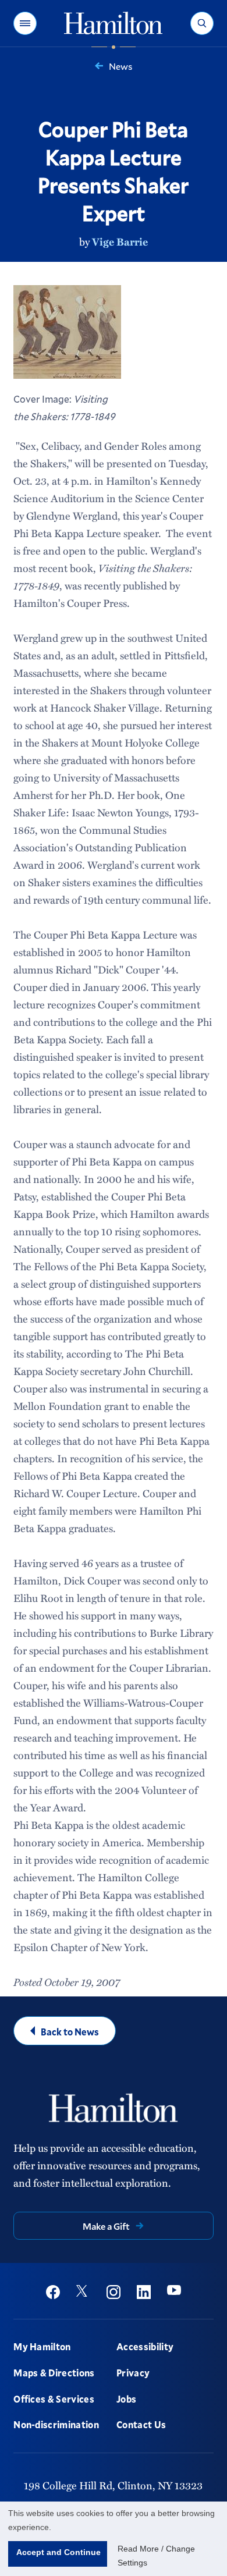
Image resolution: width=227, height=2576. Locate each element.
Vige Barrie (120, 241)
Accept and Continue (58, 2552)
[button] (25, 23)
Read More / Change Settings (156, 2556)
